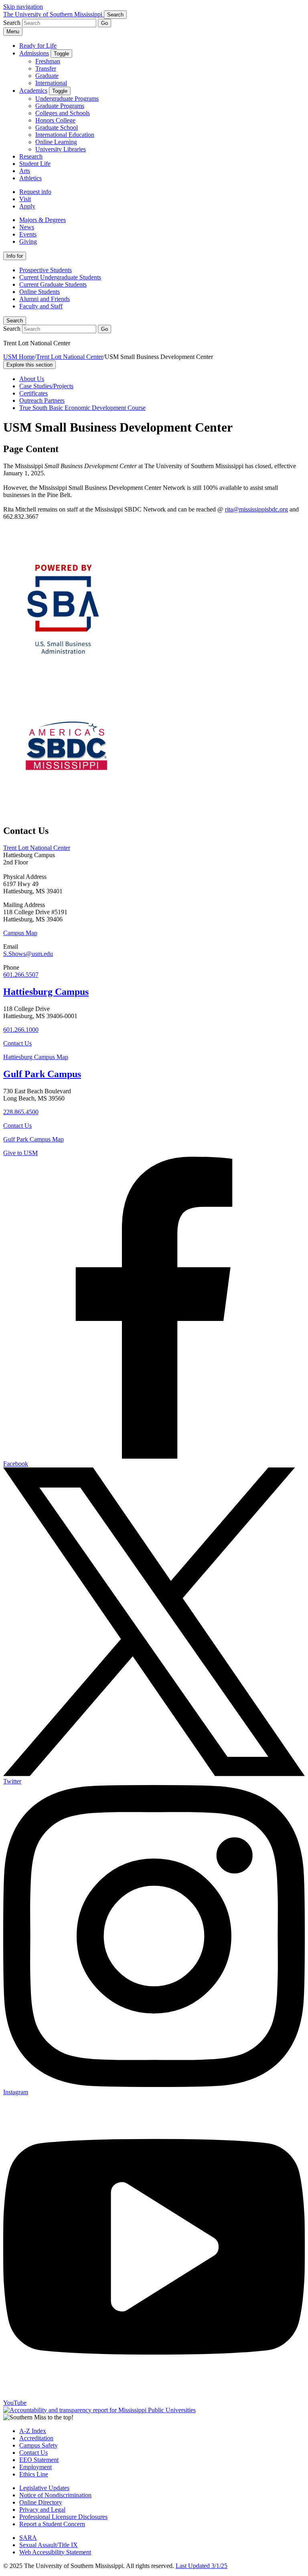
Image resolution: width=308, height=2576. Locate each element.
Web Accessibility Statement (55, 2552)
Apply (27, 206)
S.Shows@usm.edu (28, 954)
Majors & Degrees (43, 220)
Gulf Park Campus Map (33, 1139)
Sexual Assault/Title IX (49, 2545)
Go (104, 23)
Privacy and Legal (42, 2510)
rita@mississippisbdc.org (256, 509)
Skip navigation (23, 7)
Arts (25, 171)
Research (31, 156)
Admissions (34, 53)
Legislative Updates (44, 2488)
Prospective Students (46, 270)
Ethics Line (34, 2474)
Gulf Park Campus (42, 1074)
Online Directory (41, 2502)
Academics (33, 91)
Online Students (40, 292)
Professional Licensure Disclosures (63, 2517)
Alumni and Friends (45, 299)
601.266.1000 (21, 1030)
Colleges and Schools (63, 113)
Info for (15, 256)
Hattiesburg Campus (46, 992)
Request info (35, 192)
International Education (65, 135)
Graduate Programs (60, 106)
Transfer (46, 68)
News (27, 227)
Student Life (35, 164)
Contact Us (17, 1043)
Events (28, 234)
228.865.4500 (21, 1112)
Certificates (33, 393)
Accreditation (36, 2438)
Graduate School (57, 127)
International (51, 83)
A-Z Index (33, 2431)
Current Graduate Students (53, 284)
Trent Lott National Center (70, 357)
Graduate (47, 76)
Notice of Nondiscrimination (55, 2495)
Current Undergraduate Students (60, 277)
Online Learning (56, 142)
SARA (28, 2538)
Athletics (30, 178)
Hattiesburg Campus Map (36, 1057)
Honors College (55, 120)
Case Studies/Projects (46, 386)
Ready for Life (38, 46)
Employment (35, 2467)
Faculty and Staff (41, 306)
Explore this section (29, 365)
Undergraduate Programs (67, 99)
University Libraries (61, 149)
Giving (28, 241)
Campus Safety (38, 2445)
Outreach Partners (42, 400)
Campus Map (20, 933)
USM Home (19, 357)
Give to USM (20, 1153)
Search (15, 321)
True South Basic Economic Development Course (82, 408)
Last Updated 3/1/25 (202, 2566)
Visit (25, 199)
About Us (32, 379)
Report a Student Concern (52, 2524)
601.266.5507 (21, 975)
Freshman (48, 61)
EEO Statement (39, 2460)
